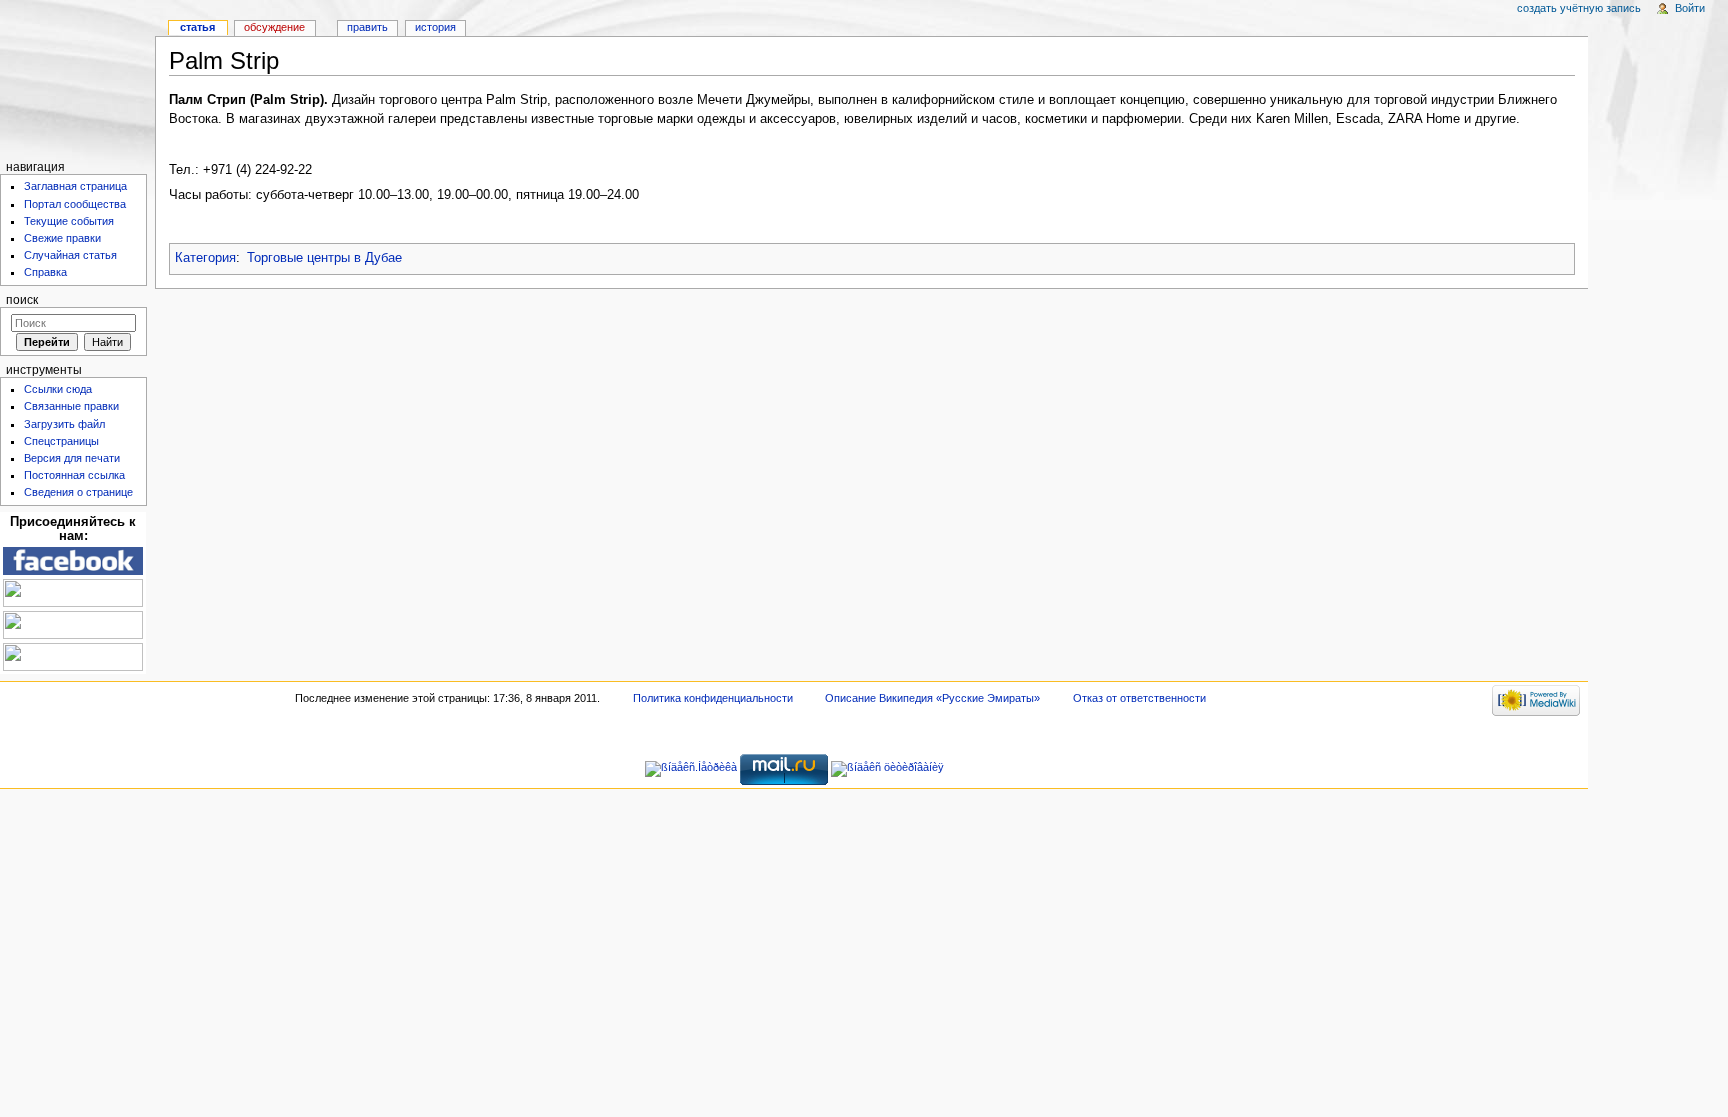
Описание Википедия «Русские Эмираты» (932, 698)
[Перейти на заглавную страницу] (77, 77)
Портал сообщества (75, 204)
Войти (1690, 8)
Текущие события (69, 221)
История (435, 27)
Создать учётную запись (1579, 8)
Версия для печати (72, 458)
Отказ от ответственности (1139, 698)
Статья (197, 27)
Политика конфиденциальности (713, 698)
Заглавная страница (75, 186)
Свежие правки (62, 238)
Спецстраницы (61, 441)
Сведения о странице (78, 492)
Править (367, 27)
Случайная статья (70, 255)
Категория (205, 258)
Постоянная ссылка (74, 475)
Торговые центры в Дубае (324, 258)
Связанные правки (71, 406)
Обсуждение (274, 27)
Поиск (22, 300)
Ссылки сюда (58, 389)
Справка (45, 272)
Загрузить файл (64, 424)
